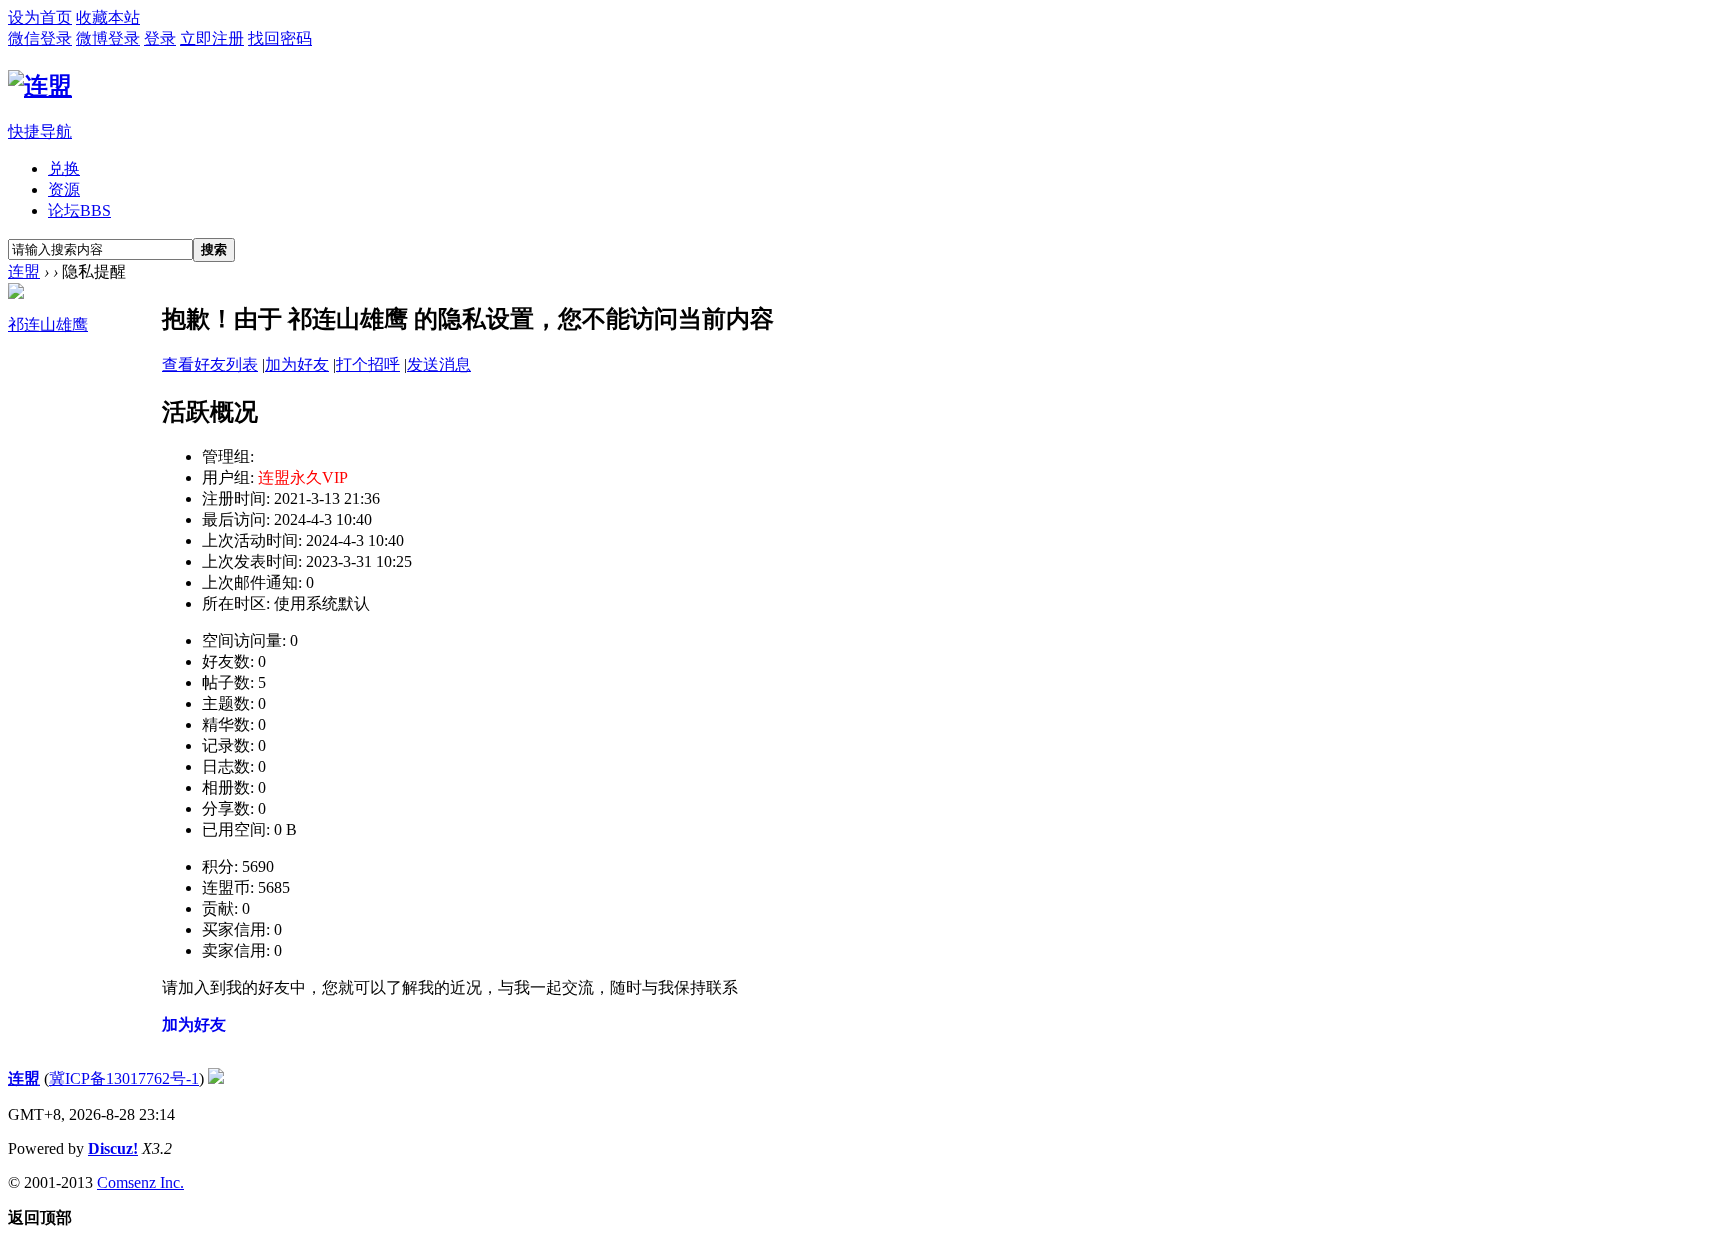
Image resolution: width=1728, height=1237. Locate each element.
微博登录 (108, 38)
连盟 (24, 271)
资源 (64, 189)
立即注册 (212, 38)
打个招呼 (368, 364)
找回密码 (280, 38)
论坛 (79, 210)
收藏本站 (108, 17)
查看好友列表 (210, 364)
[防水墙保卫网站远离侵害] (216, 1078)
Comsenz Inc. (140, 1182)
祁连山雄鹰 (48, 324)
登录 (160, 38)
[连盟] (40, 86)
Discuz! (113, 1148)
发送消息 (439, 364)
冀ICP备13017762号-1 (124, 1078)
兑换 (64, 168)
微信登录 (40, 38)
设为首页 (40, 17)
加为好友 (297, 364)
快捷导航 (40, 131)
